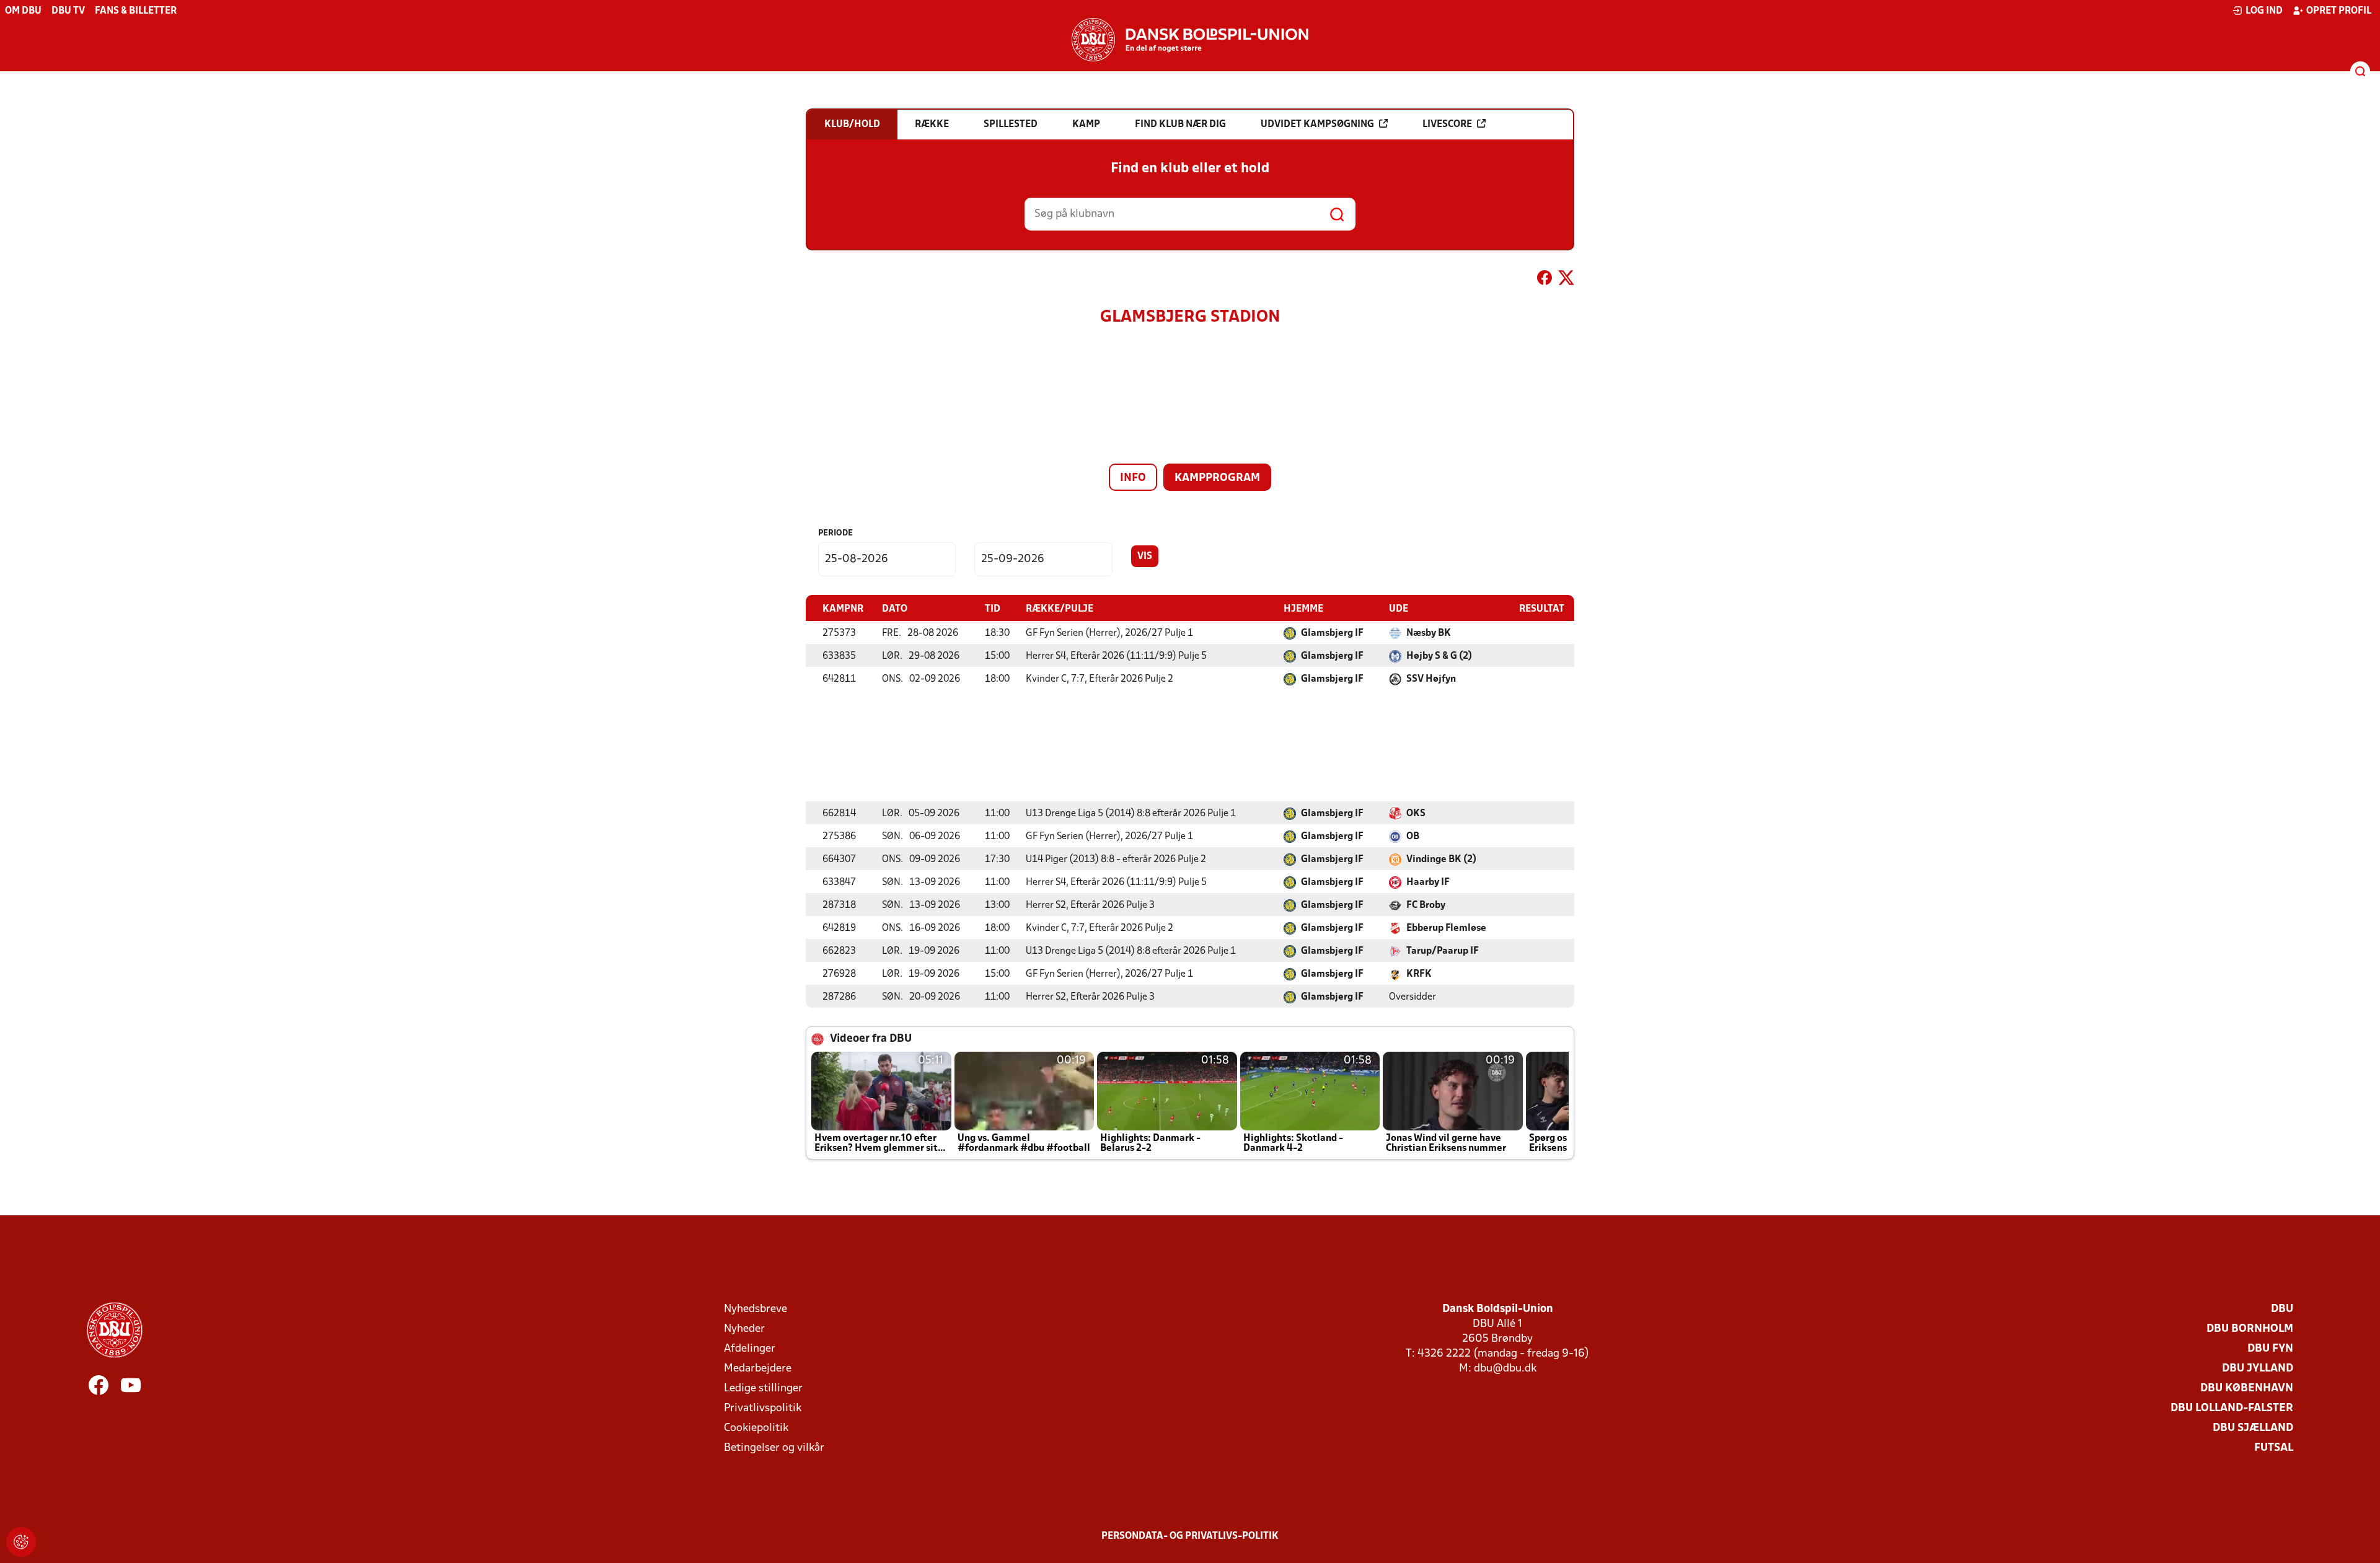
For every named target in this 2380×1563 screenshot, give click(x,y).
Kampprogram (1217, 478)
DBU (2282, 1309)
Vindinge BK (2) (1441, 860)
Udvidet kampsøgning (1317, 125)
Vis (1145, 557)
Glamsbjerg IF (1332, 633)
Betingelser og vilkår (774, 1448)
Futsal (2274, 1448)
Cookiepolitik (756, 1428)
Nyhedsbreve (756, 1309)
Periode (835, 533)
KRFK (1419, 974)
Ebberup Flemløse (1446, 928)
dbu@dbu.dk (1505, 1369)
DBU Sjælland (2253, 1428)
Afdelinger (750, 1349)
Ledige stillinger (763, 1389)
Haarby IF (1428, 883)
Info (1133, 478)
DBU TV (68, 11)
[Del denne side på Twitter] (1566, 280)
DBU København (2247, 1389)
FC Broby (1426, 905)
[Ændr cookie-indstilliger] (21, 1542)
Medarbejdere (758, 1369)
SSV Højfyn (1431, 679)
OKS (1416, 814)
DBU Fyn (2270, 1349)
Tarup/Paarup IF (1443, 951)
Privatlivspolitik (763, 1408)
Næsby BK (1429, 633)
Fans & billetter (136, 11)
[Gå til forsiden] (1190, 40)
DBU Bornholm (2250, 1329)
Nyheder (744, 1329)
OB (1413, 837)
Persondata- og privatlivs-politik (1190, 1536)
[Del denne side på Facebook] (1545, 280)
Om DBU (23, 11)
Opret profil (2339, 11)
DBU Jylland (2258, 1369)
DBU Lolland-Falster (2232, 1408)
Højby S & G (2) (1439, 656)
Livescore (1447, 125)
